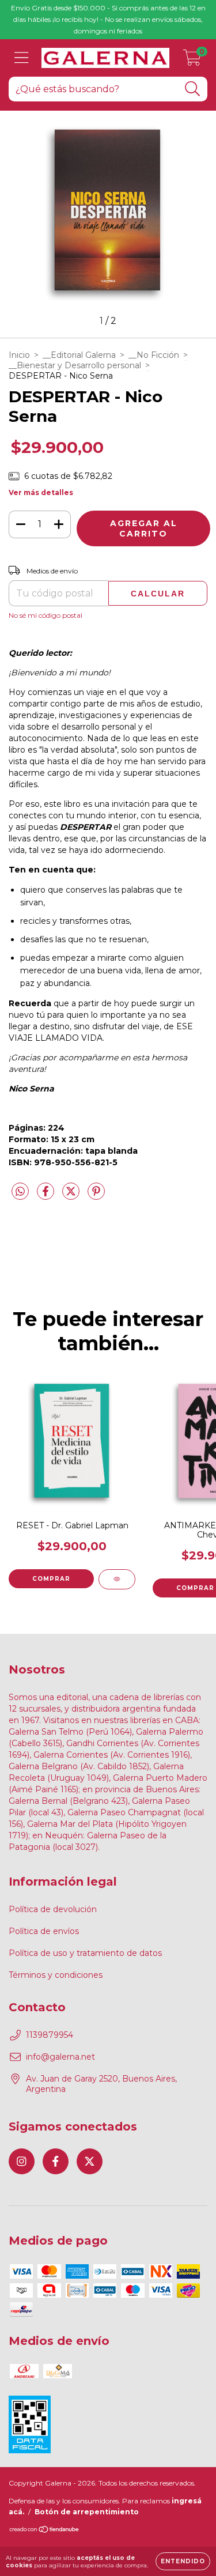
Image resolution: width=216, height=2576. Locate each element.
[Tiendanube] (45, 2531)
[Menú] (22, 58)
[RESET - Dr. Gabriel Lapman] (117, 1579)
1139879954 (50, 2035)
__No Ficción (154, 355)
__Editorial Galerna (79, 355)
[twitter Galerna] (90, 2161)
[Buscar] (193, 89)
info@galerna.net (60, 2057)
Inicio (19, 355)
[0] (192, 61)
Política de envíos (44, 1931)
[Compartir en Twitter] (72, 1196)
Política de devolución (53, 1909)
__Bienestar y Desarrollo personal (75, 365)
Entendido (183, 2561)
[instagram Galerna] (22, 2161)
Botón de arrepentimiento (87, 2512)
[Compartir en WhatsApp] (20, 1192)
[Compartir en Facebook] (47, 1196)
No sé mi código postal (46, 615)
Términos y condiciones (56, 1975)
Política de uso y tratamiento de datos (85, 1953)
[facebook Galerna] (56, 2161)
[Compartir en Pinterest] (96, 1196)
